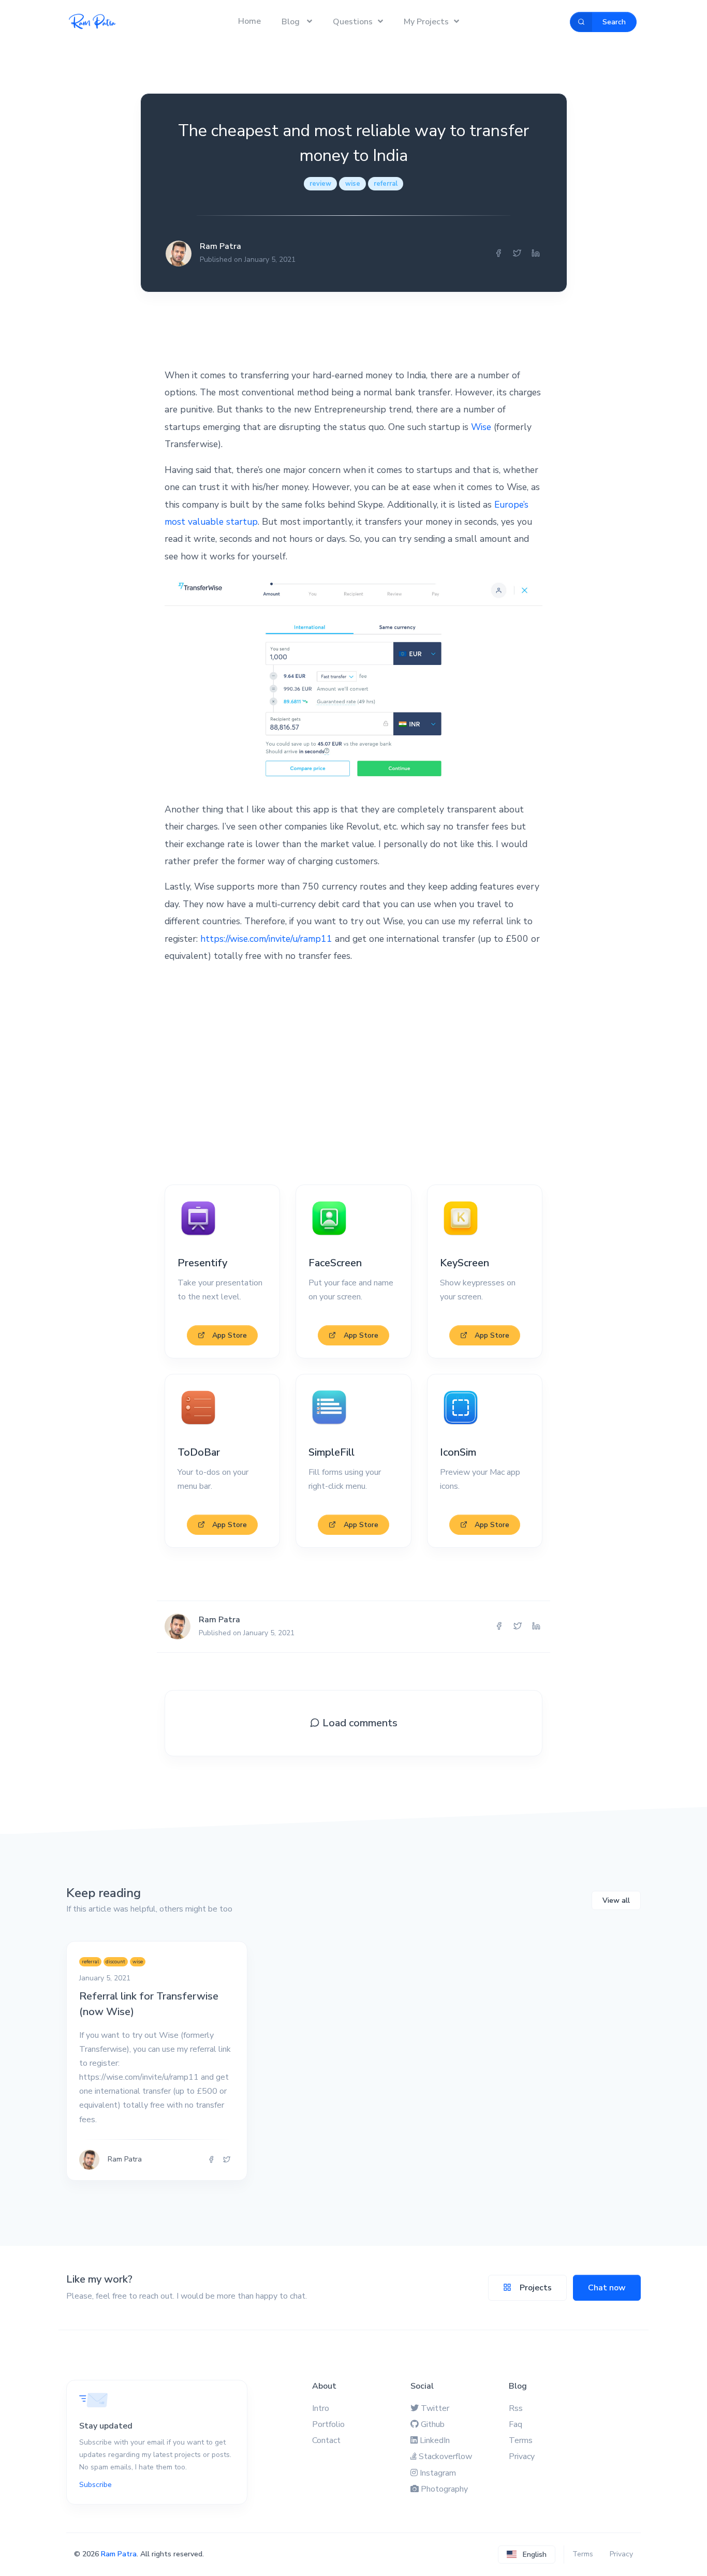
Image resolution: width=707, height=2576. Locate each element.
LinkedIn (435, 2440)
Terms (521, 2440)
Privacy (522, 2456)
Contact (326, 2440)
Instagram (438, 2473)
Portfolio (328, 2424)
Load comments (359, 1723)
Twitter (435, 2408)
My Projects (426, 22)
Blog (292, 22)
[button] (527, 2555)
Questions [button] (353, 22)
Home (249, 21)
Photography (444, 2489)
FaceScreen (335, 1263)
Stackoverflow (445, 2456)
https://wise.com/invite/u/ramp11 (266, 939)
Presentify (202, 1263)
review (320, 184)
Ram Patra (119, 2554)
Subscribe (95, 2485)
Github (433, 2424)
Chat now (607, 2288)
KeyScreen (465, 1263)
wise (353, 184)
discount (115, 1961)
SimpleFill (332, 1452)
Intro (321, 2408)
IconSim (458, 1452)
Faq (515, 2424)
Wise (481, 427)
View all (616, 1900)
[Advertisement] (353, 1075)
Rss (516, 2408)
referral (386, 184)
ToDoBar (199, 1452)
